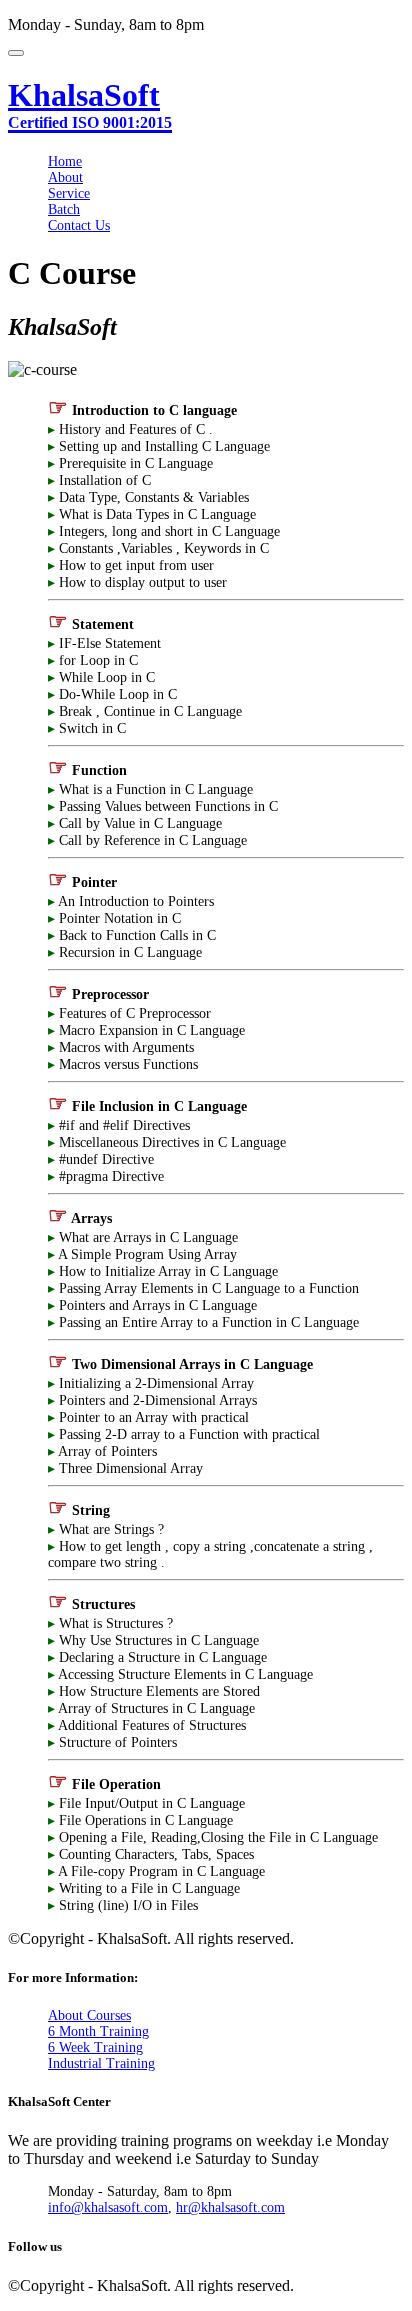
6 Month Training (98, 2031)
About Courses (89, 2015)
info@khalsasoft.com (108, 2207)
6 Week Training (95, 2047)
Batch (64, 209)
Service (69, 193)
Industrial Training (101, 2063)
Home (65, 161)
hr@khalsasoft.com (230, 2207)
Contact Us (79, 225)
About (65, 177)
